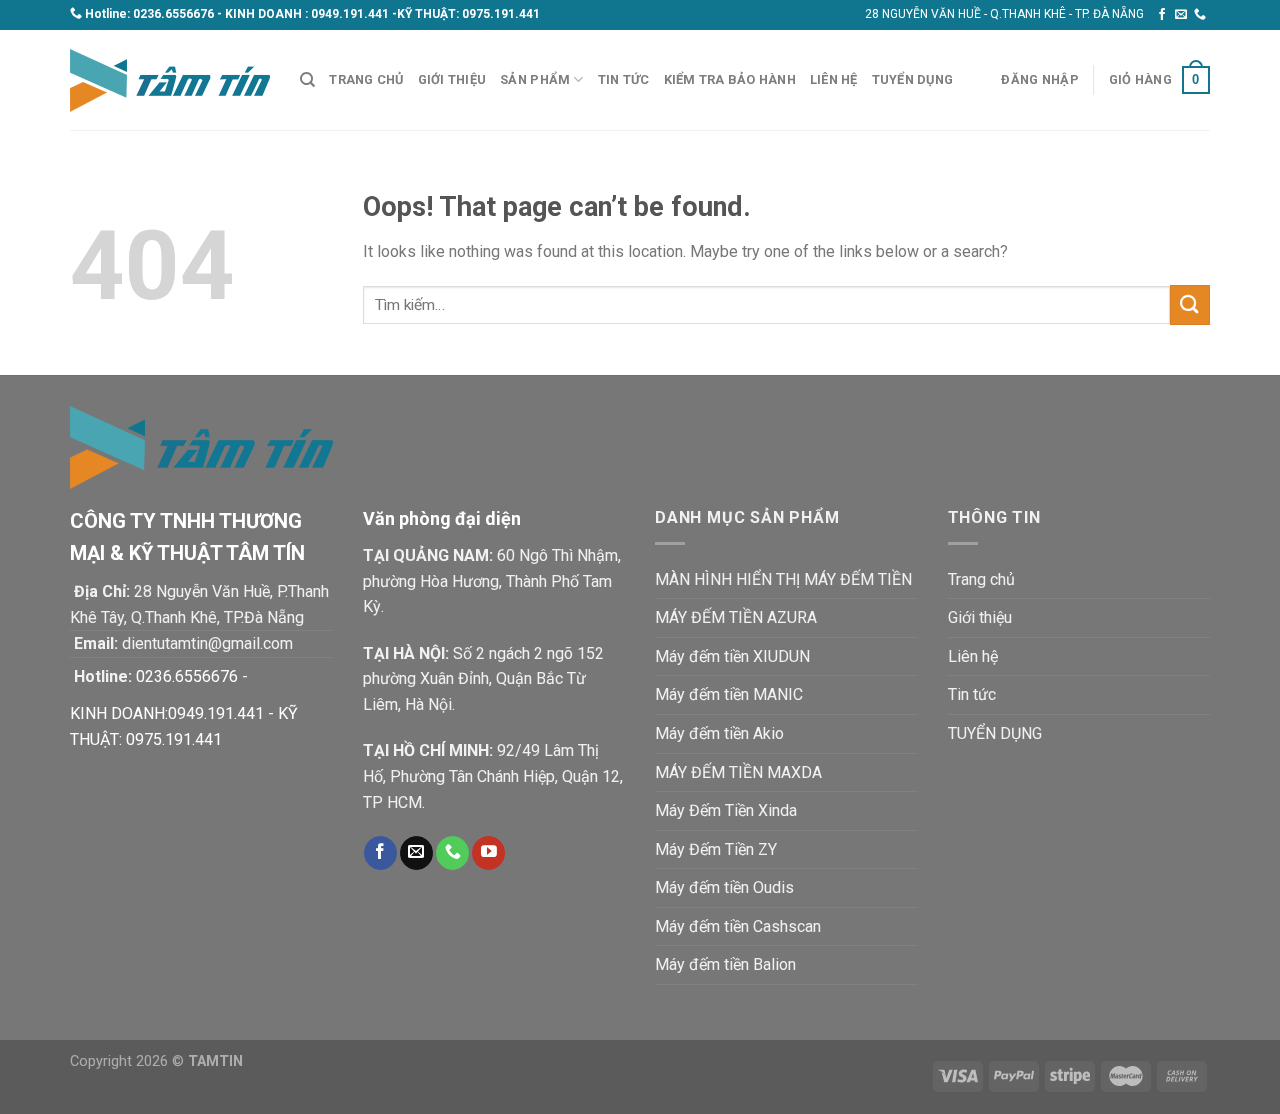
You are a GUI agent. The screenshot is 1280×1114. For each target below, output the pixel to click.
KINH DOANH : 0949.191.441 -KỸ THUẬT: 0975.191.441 (382, 14)
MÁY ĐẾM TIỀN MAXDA (738, 772)
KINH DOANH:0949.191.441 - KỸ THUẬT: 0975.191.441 (184, 726)
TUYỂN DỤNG (913, 79)
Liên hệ (834, 79)
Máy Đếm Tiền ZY (716, 849)
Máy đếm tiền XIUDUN (732, 656)
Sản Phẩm (535, 79)
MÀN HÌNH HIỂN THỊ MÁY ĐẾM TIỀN (783, 579)
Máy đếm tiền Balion (725, 964)
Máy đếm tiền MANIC (729, 694)
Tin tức (624, 79)
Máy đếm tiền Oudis (724, 887)
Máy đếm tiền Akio (719, 733)
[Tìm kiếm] (307, 80)
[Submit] (1190, 304)
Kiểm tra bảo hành (730, 79)
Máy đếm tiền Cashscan (738, 926)
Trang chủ (366, 79)
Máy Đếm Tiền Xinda (726, 810)
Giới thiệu (452, 79)
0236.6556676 (173, 14)
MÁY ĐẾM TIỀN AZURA (736, 617)
